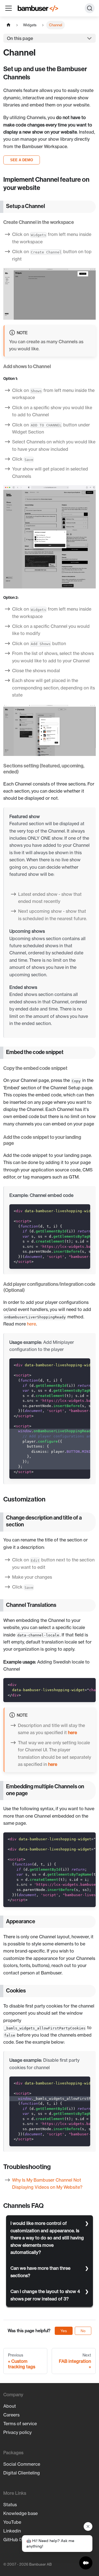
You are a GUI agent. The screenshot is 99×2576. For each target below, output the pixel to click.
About (10, 2406)
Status (10, 2505)
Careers (11, 2415)
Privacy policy (17, 2432)
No (83, 2331)
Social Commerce (22, 2464)
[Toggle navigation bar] (9, 8)
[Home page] (9, 25)
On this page (20, 38)
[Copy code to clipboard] (83, 1211)
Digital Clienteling (22, 2473)
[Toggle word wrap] (73, 1211)
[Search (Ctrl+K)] (90, 8)
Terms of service (20, 2424)
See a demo (22, 160)
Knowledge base (20, 2513)
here (31, 1324)
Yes (64, 2331)
